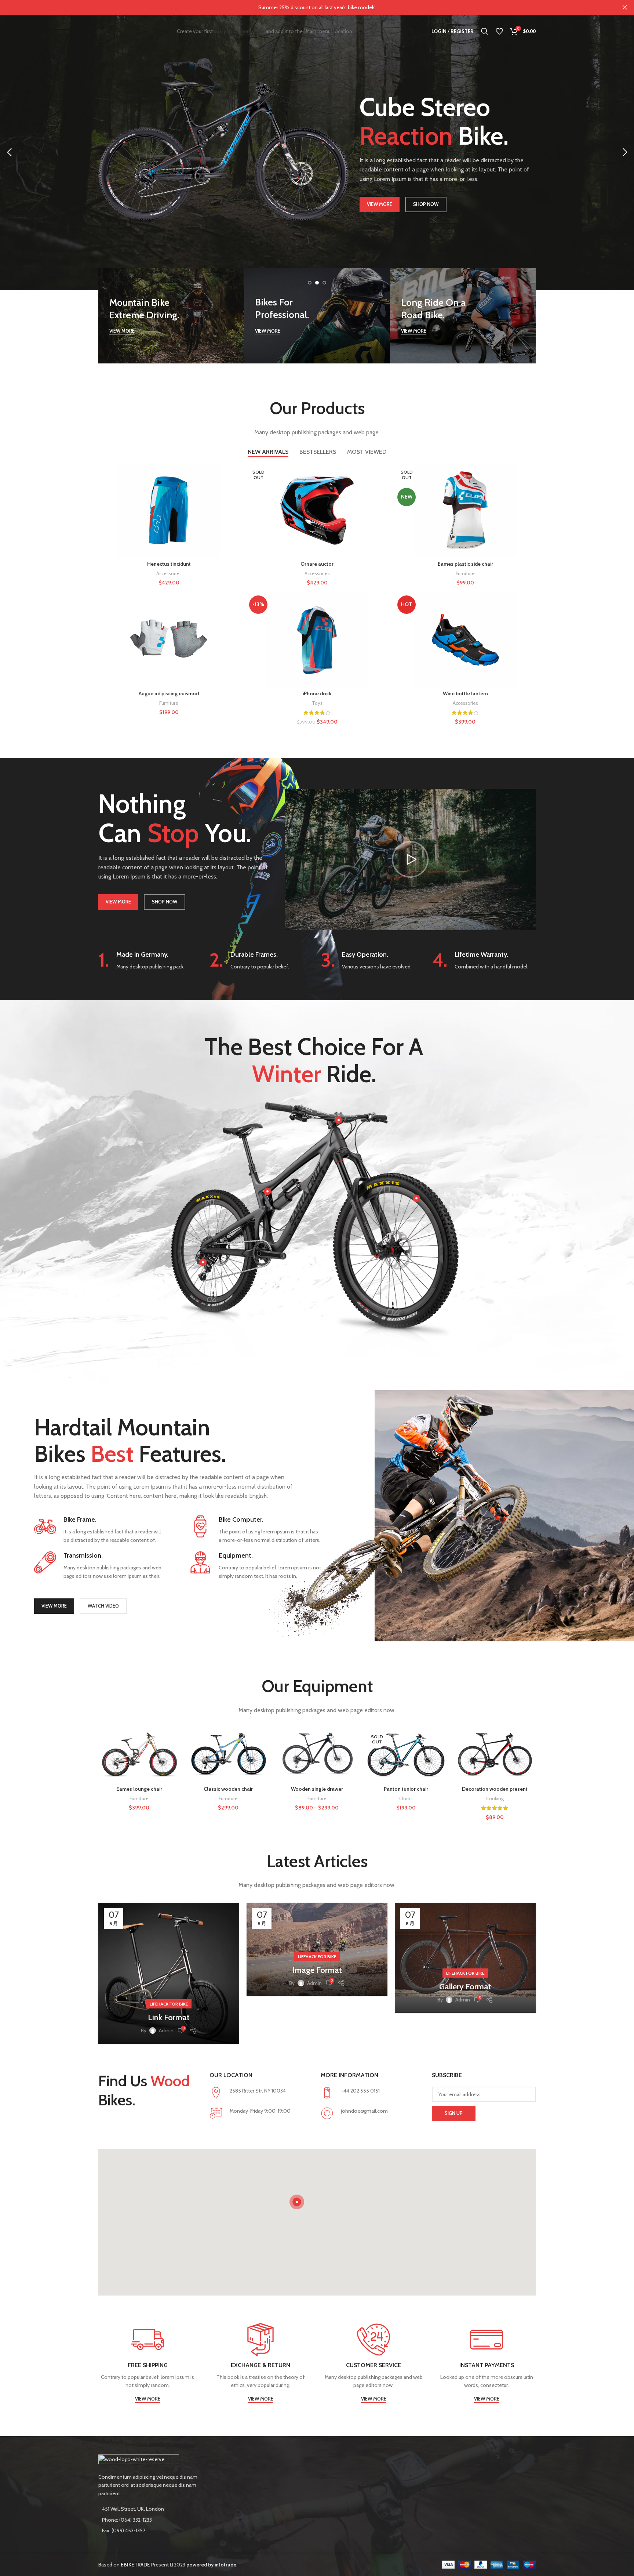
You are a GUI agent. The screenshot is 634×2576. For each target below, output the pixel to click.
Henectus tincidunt (169, 564)
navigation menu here (239, 31)
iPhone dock (317, 693)
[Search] (485, 31)
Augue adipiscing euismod (169, 693)
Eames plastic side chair (465, 564)
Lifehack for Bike (169, 2004)
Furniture (465, 573)
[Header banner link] (306, 7)
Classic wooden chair (228, 1789)
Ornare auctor (317, 564)
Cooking (495, 1798)
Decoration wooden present (495, 1789)
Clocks (406, 1798)
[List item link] (149, 2520)
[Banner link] (171, 316)
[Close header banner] (625, 7)
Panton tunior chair (406, 1789)
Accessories (169, 573)
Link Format (169, 2017)
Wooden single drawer (317, 1789)
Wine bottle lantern (465, 693)
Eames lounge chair (139, 1789)
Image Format (317, 1970)
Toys (317, 703)
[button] (410, 859)
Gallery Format (465, 1987)
